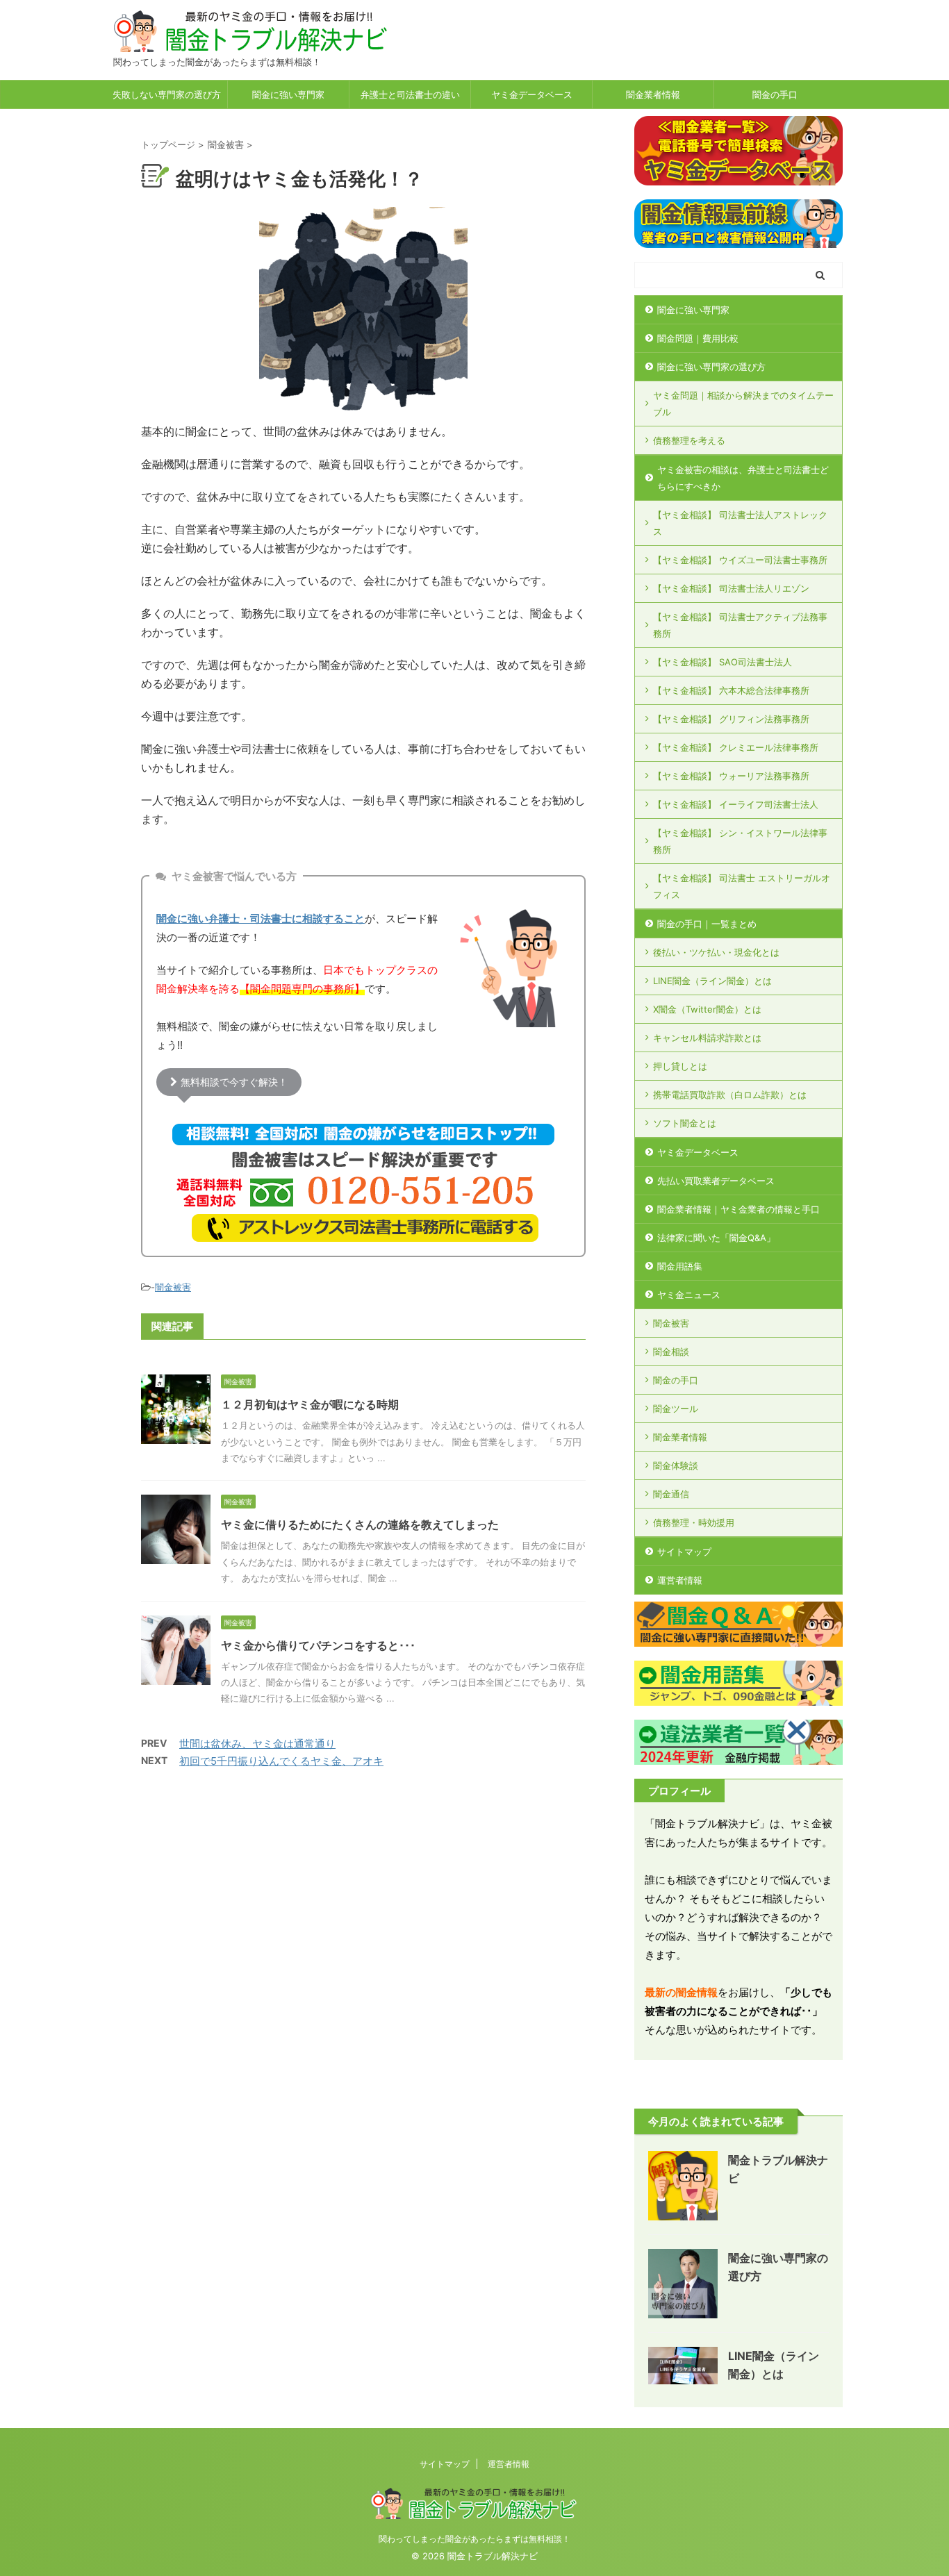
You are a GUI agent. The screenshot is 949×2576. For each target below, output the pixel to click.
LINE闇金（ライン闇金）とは (712, 981)
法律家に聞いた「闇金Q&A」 (716, 1238)
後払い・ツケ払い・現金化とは (716, 952)
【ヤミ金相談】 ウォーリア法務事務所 (731, 776)
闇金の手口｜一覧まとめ (707, 924)
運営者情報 (680, 1580)
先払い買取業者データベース (716, 1181)
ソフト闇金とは (685, 1123)
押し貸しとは (680, 1066)
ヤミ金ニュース (689, 1295)
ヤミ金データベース (532, 94)
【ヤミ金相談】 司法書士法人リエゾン (731, 588)
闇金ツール (676, 1409)
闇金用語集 (680, 1266)
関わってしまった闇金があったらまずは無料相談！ (474, 2539)
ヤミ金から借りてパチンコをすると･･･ (318, 1645)
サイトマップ (684, 1552)
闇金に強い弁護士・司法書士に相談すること (261, 919)
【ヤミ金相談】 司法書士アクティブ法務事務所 (740, 625)
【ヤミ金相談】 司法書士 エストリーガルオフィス (742, 886)
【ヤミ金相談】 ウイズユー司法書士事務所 (740, 560)
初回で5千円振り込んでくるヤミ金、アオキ (281, 1761)
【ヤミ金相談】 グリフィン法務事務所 (731, 719)
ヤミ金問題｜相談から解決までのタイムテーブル (743, 404)
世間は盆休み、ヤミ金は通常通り (257, 1744)
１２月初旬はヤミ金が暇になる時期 (310, 1404)
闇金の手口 (775, 94)
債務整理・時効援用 (694, 1522)
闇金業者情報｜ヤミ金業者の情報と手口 (738, 1209)
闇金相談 (671, 1352)
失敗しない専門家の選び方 (167, 94)
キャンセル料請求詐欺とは (707, 1038)
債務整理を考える (689, 440)
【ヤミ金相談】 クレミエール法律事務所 (736, 747)
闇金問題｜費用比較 (698, 338)
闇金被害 (173, 1287)
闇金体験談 (676, 1465)
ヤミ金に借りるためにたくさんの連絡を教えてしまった (360, 1524)
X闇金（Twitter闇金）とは (707, 1009)
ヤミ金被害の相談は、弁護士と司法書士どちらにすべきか (743, 478)
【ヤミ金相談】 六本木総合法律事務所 (731, 690)
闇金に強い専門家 (288, 94)
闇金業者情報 (653, 94)
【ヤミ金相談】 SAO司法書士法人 (723, 662)
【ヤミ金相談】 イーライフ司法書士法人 (736, 804)
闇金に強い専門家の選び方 (711, 367)
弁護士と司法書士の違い (410, 94)
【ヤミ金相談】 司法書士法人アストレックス (740, 523)
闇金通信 (671, 1494)
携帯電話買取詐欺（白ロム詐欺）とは (730, 1095)
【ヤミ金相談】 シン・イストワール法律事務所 (740, 841)
